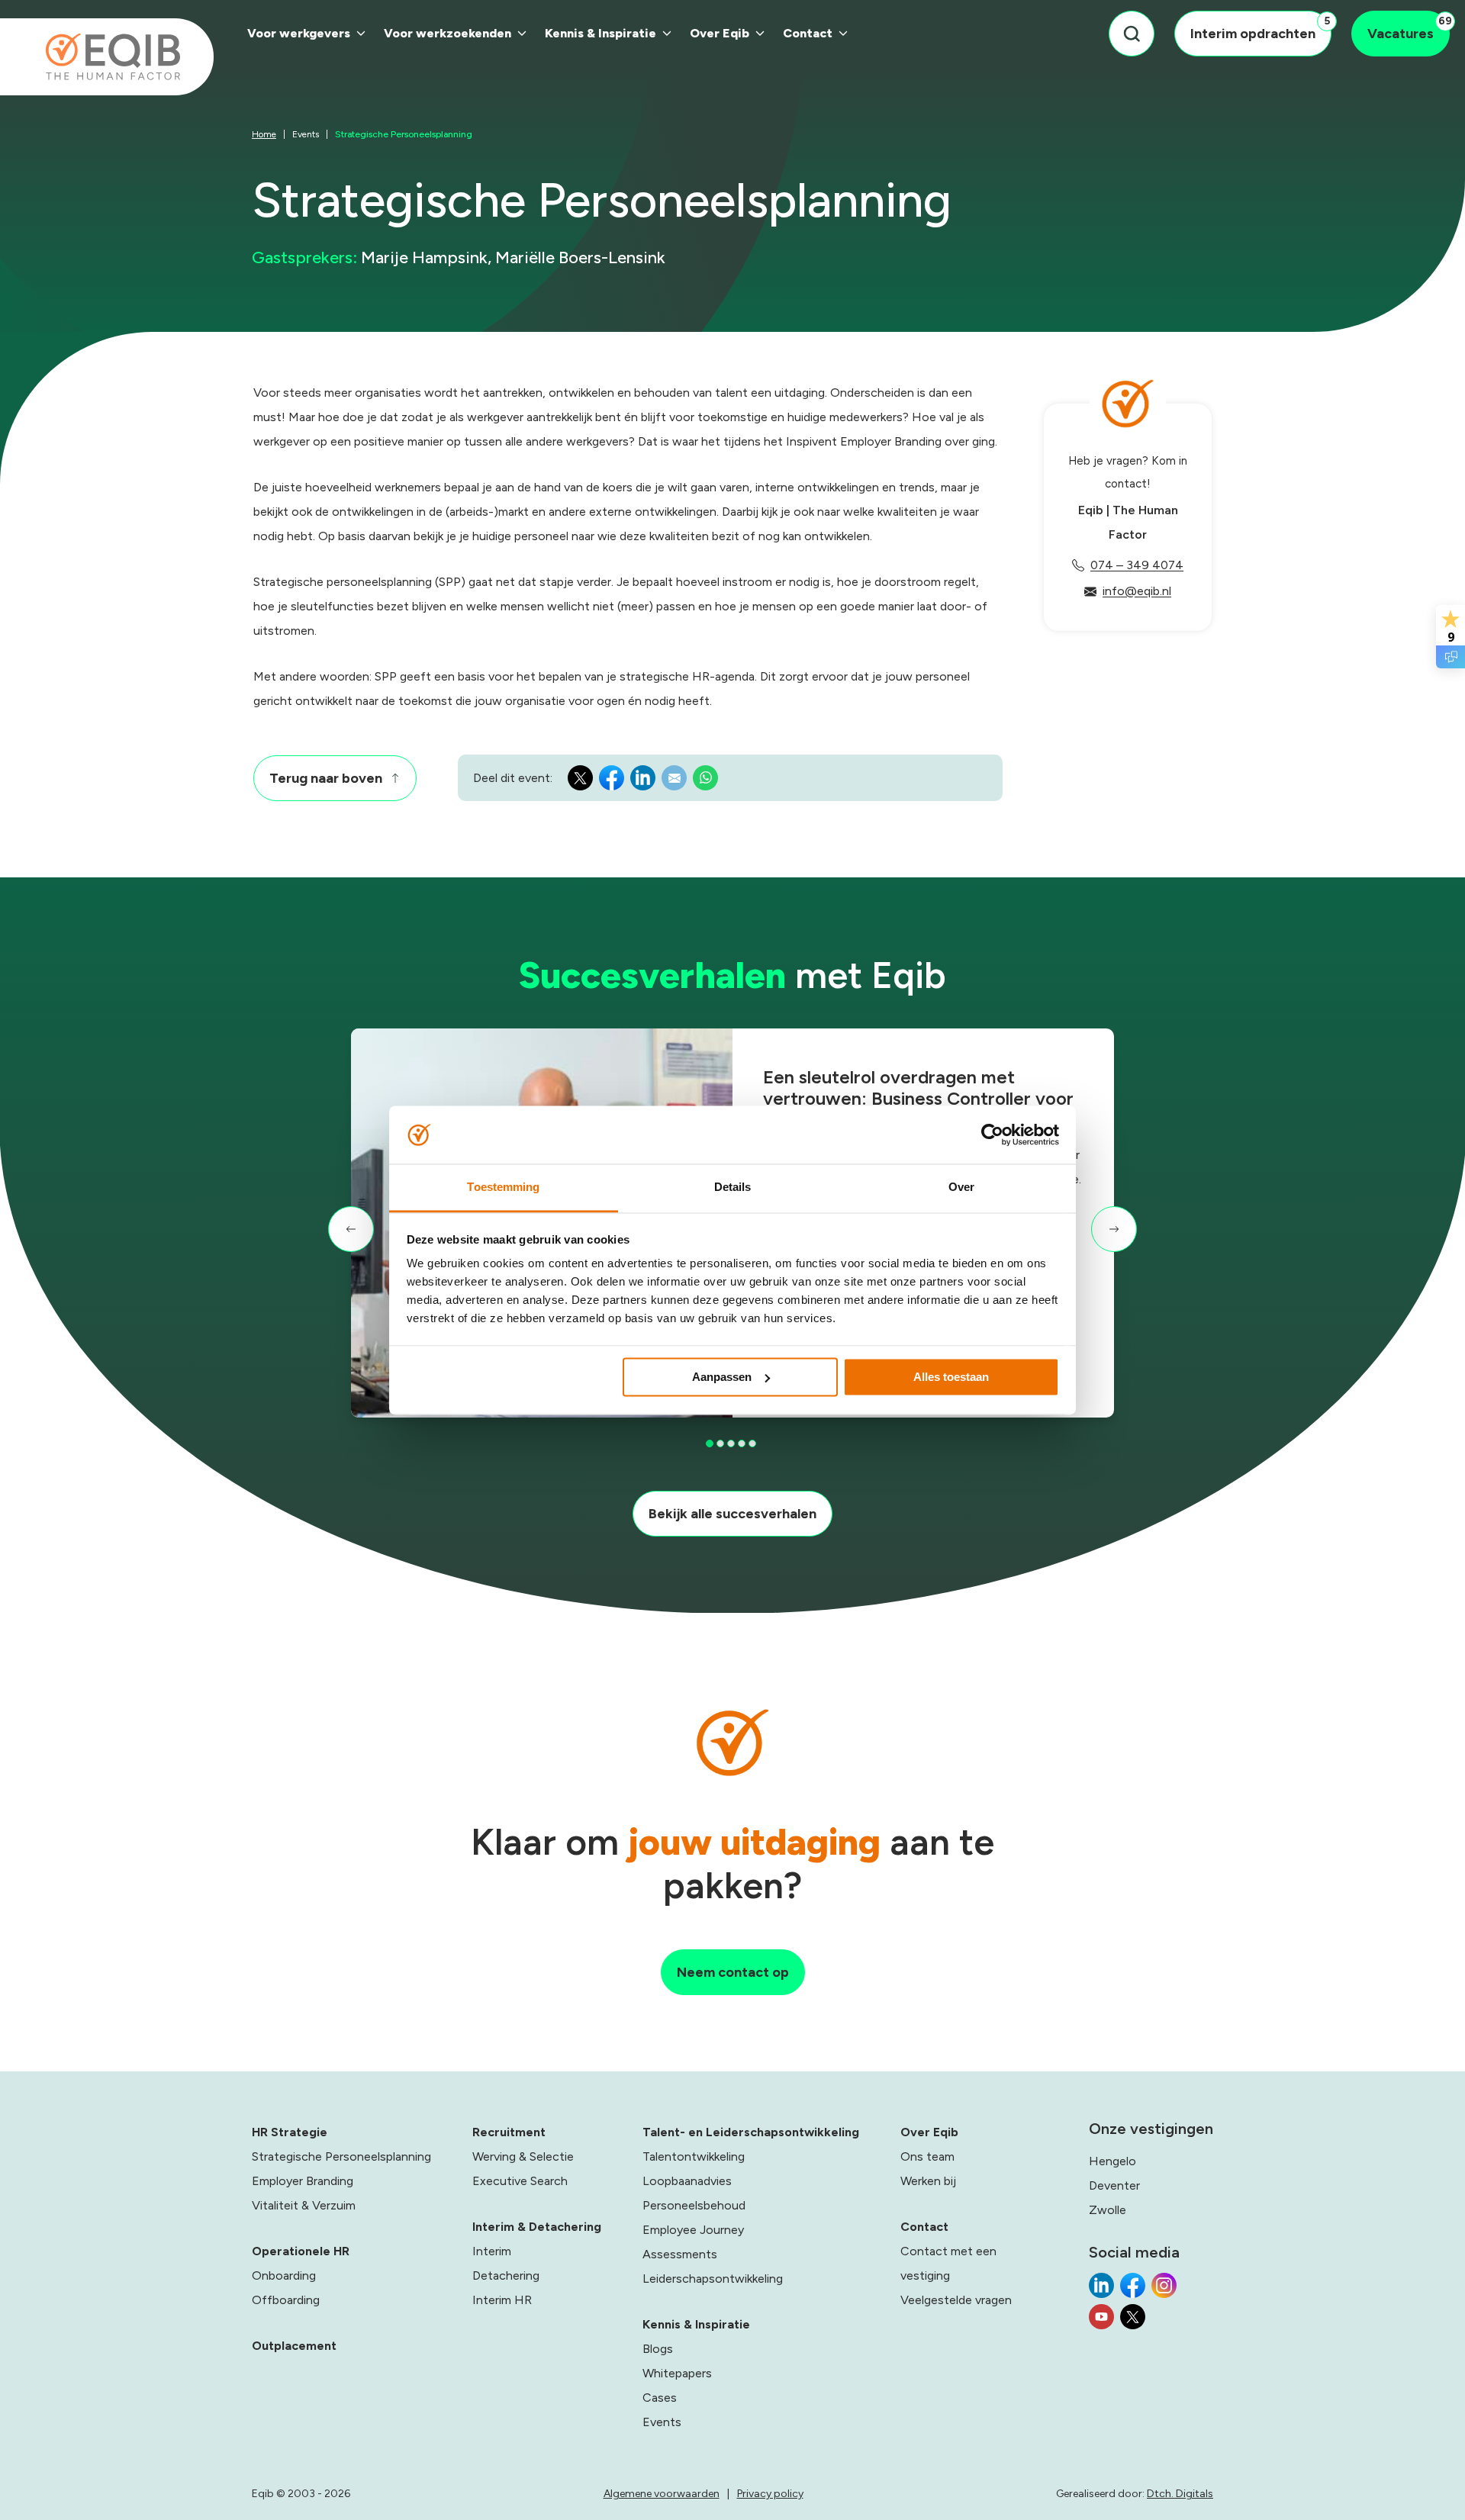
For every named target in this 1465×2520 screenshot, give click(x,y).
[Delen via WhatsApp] (705, 782)
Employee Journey (693, 2230)
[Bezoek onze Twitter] (1133, 2321)
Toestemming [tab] (503, 1188)
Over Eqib (720, 33)
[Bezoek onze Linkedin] (1101, 2290)
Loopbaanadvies (687, 2181)
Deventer (1114, 2185)
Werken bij (928, 2181)
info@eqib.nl (1137, 591)
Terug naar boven (326, 778)
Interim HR (502, 2300)
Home (264, 134)
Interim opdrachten (1260, 28)
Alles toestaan (951, 1377)
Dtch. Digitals (1180, 2494)
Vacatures (1409, 28)
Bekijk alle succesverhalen (732, 1514)
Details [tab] (733, 1188)
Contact (808, 33)
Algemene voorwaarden (662, 2494)
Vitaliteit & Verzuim (304, 2205)
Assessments (680, 2254)
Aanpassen (722, 1377)
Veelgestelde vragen (956, 2300)
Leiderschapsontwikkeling (713, 2279)
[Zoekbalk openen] (1132, 34)
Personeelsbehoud (694, 2205)
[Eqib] (107, 57)
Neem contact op (733, 1972)
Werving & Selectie (523, 2156)
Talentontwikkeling (694, 2156)
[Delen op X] (580, 782)
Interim (492, 2251)
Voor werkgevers (299, 33)
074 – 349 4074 (1137, 565)
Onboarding (284, 2275)
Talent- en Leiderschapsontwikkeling (751, 2132)
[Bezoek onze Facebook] (1133, 2290)
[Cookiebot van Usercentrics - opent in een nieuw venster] (992, 1134)
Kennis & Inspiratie (600, 33)
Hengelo (1112, 2161)
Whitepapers (677, 2373)
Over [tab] (961, 1188)
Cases (660, 2398)
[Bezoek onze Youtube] (1101, 2321)
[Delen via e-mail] (674, 782)
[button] (351, 1229)
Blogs (658, 2349)
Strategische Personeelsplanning (341, 2156)
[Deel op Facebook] (612, 782)
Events (306, 134)
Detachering (506, 2275)
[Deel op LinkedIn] (643, 782)
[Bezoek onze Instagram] (1164, 2290)
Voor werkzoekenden (448, 33)
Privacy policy (770, 2494)
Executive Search (520, 2181)
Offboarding (286, 2300)
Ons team (927, 2156)
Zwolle (1108, 2210)
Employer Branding (303, 2181)
